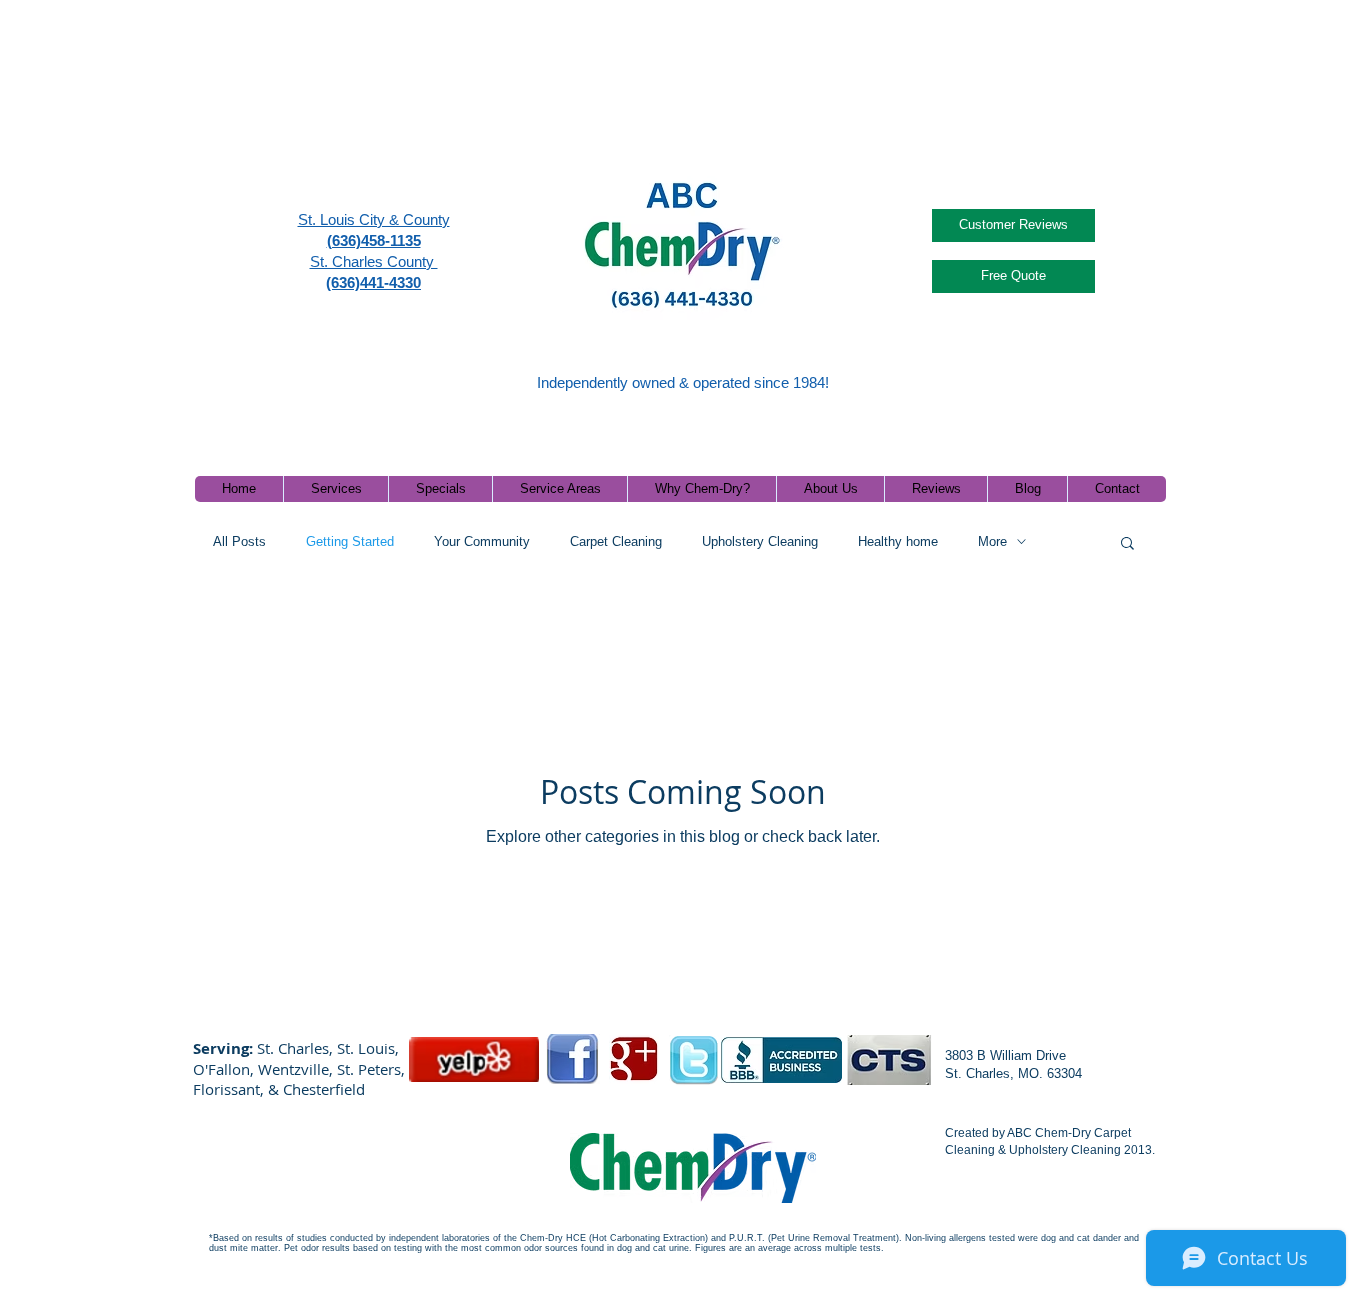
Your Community (482, 541)
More (992, 541)
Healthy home (898, 541)
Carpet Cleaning (616, 541)
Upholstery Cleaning (760, 541)
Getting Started (350, 541)
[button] (1127, 544)
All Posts (239, 541)
